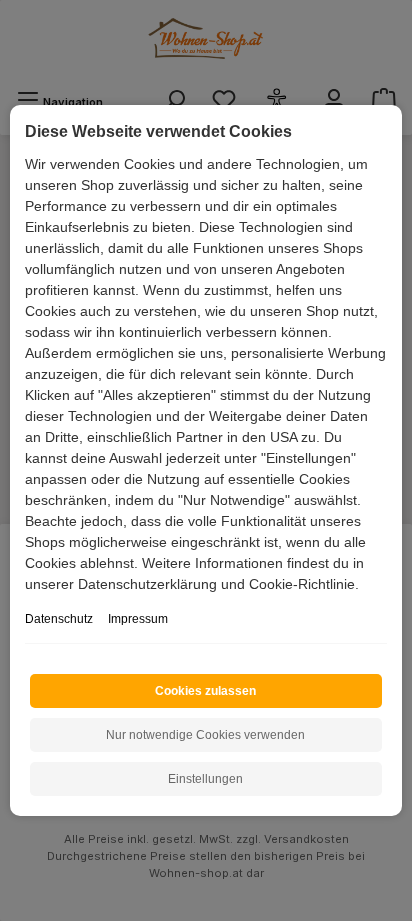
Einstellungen (205, 779)
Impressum (138, 619)
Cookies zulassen (205, 691)
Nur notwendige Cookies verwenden (205, 735)
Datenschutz (59, 619)
